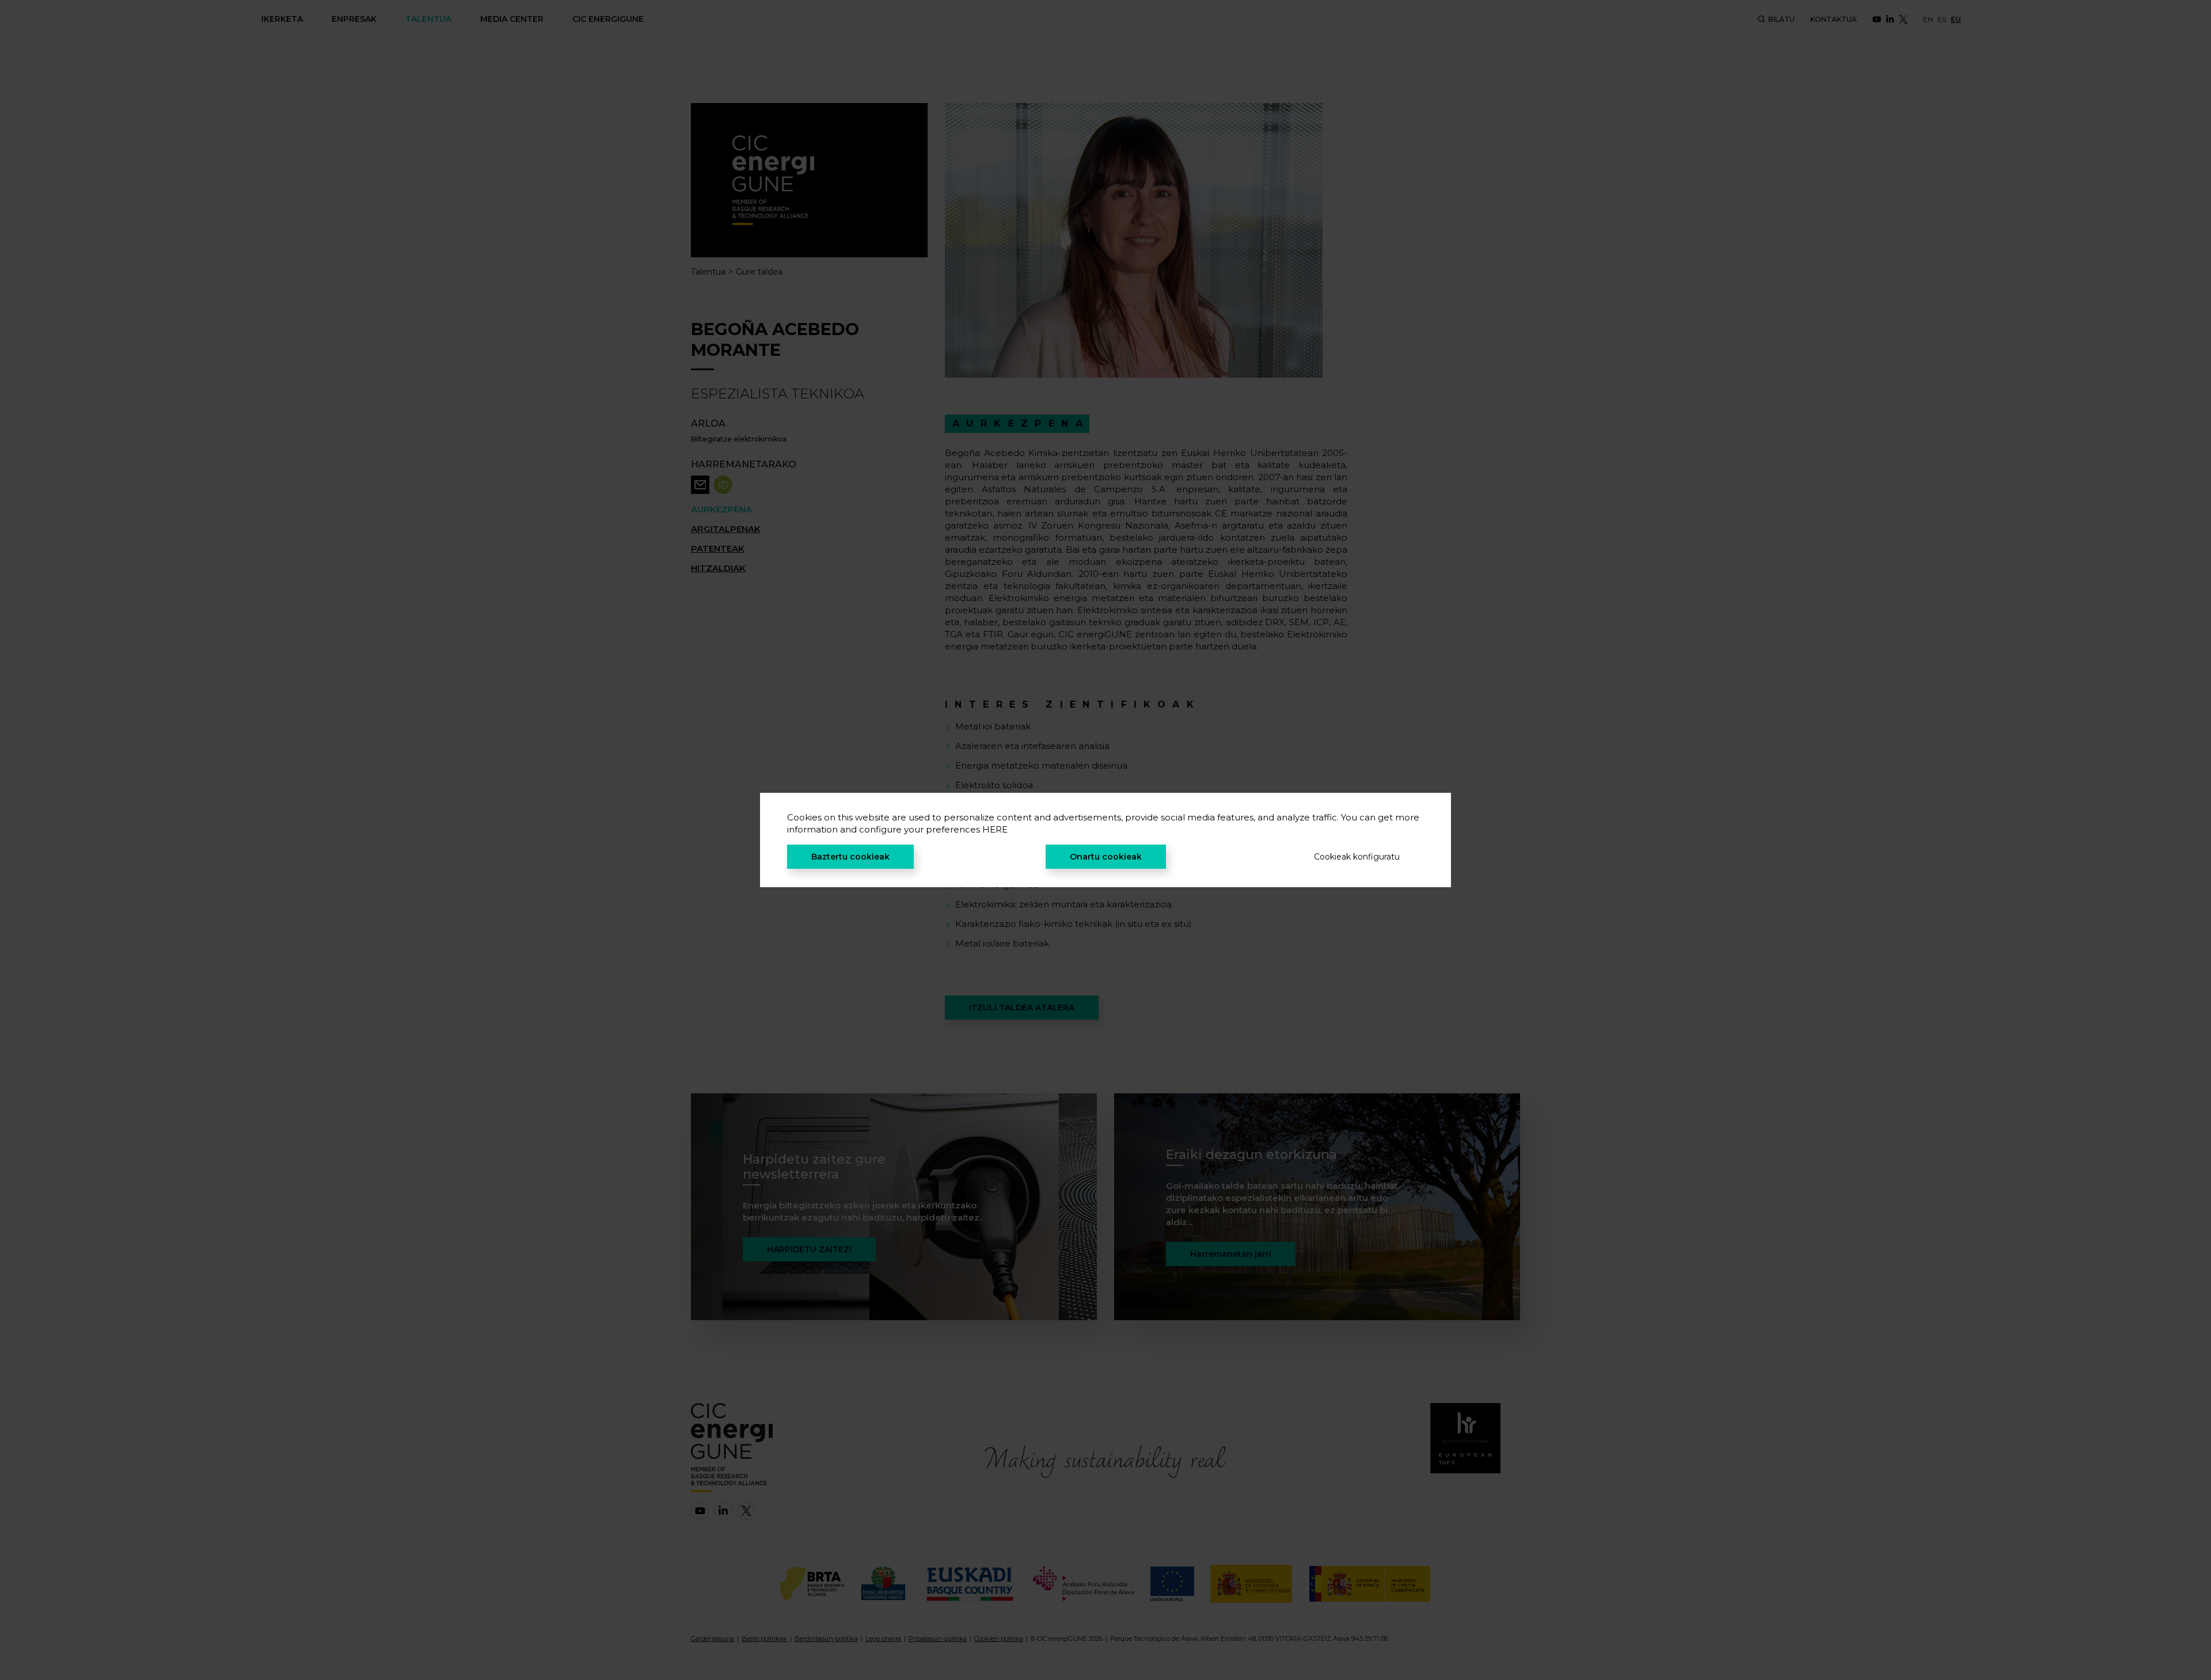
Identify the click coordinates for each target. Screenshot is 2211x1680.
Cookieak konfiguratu (1357, 857)
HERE (995, 829)
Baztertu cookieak (850, 857)
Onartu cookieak (1106, 857)
